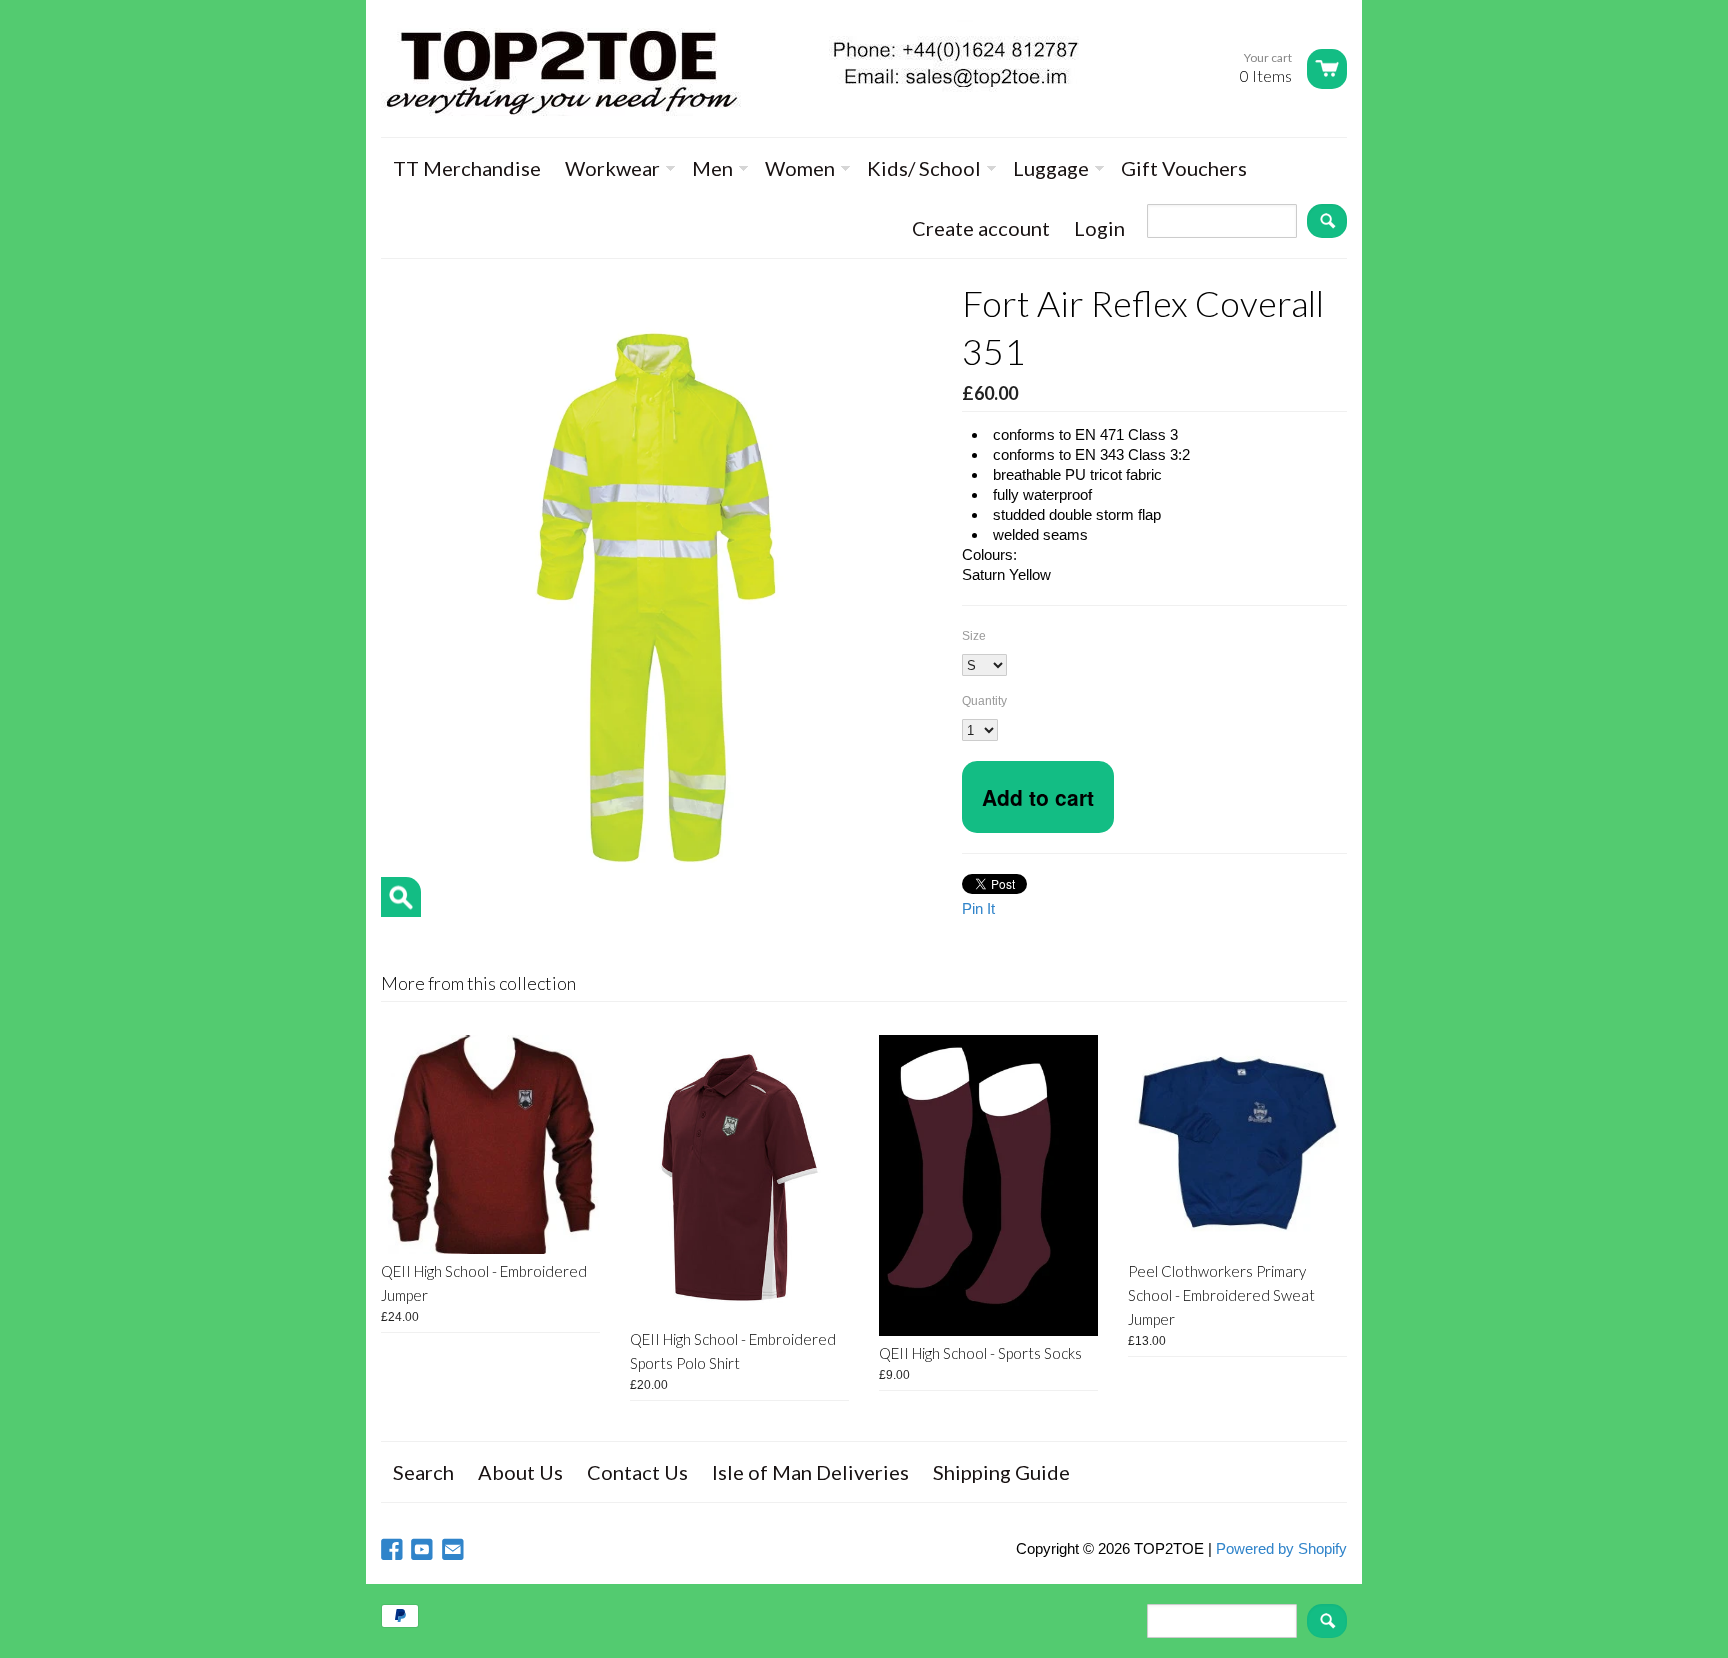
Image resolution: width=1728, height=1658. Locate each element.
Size (974, 636)
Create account (981, 228)
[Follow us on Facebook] (394, 1550)
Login (1099, 228)
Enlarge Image (401, 897)
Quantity (984, 701)
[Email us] (455, 1550)
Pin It (978, 908)
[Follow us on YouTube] (424, 1550)
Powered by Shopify (1281, 1548)
